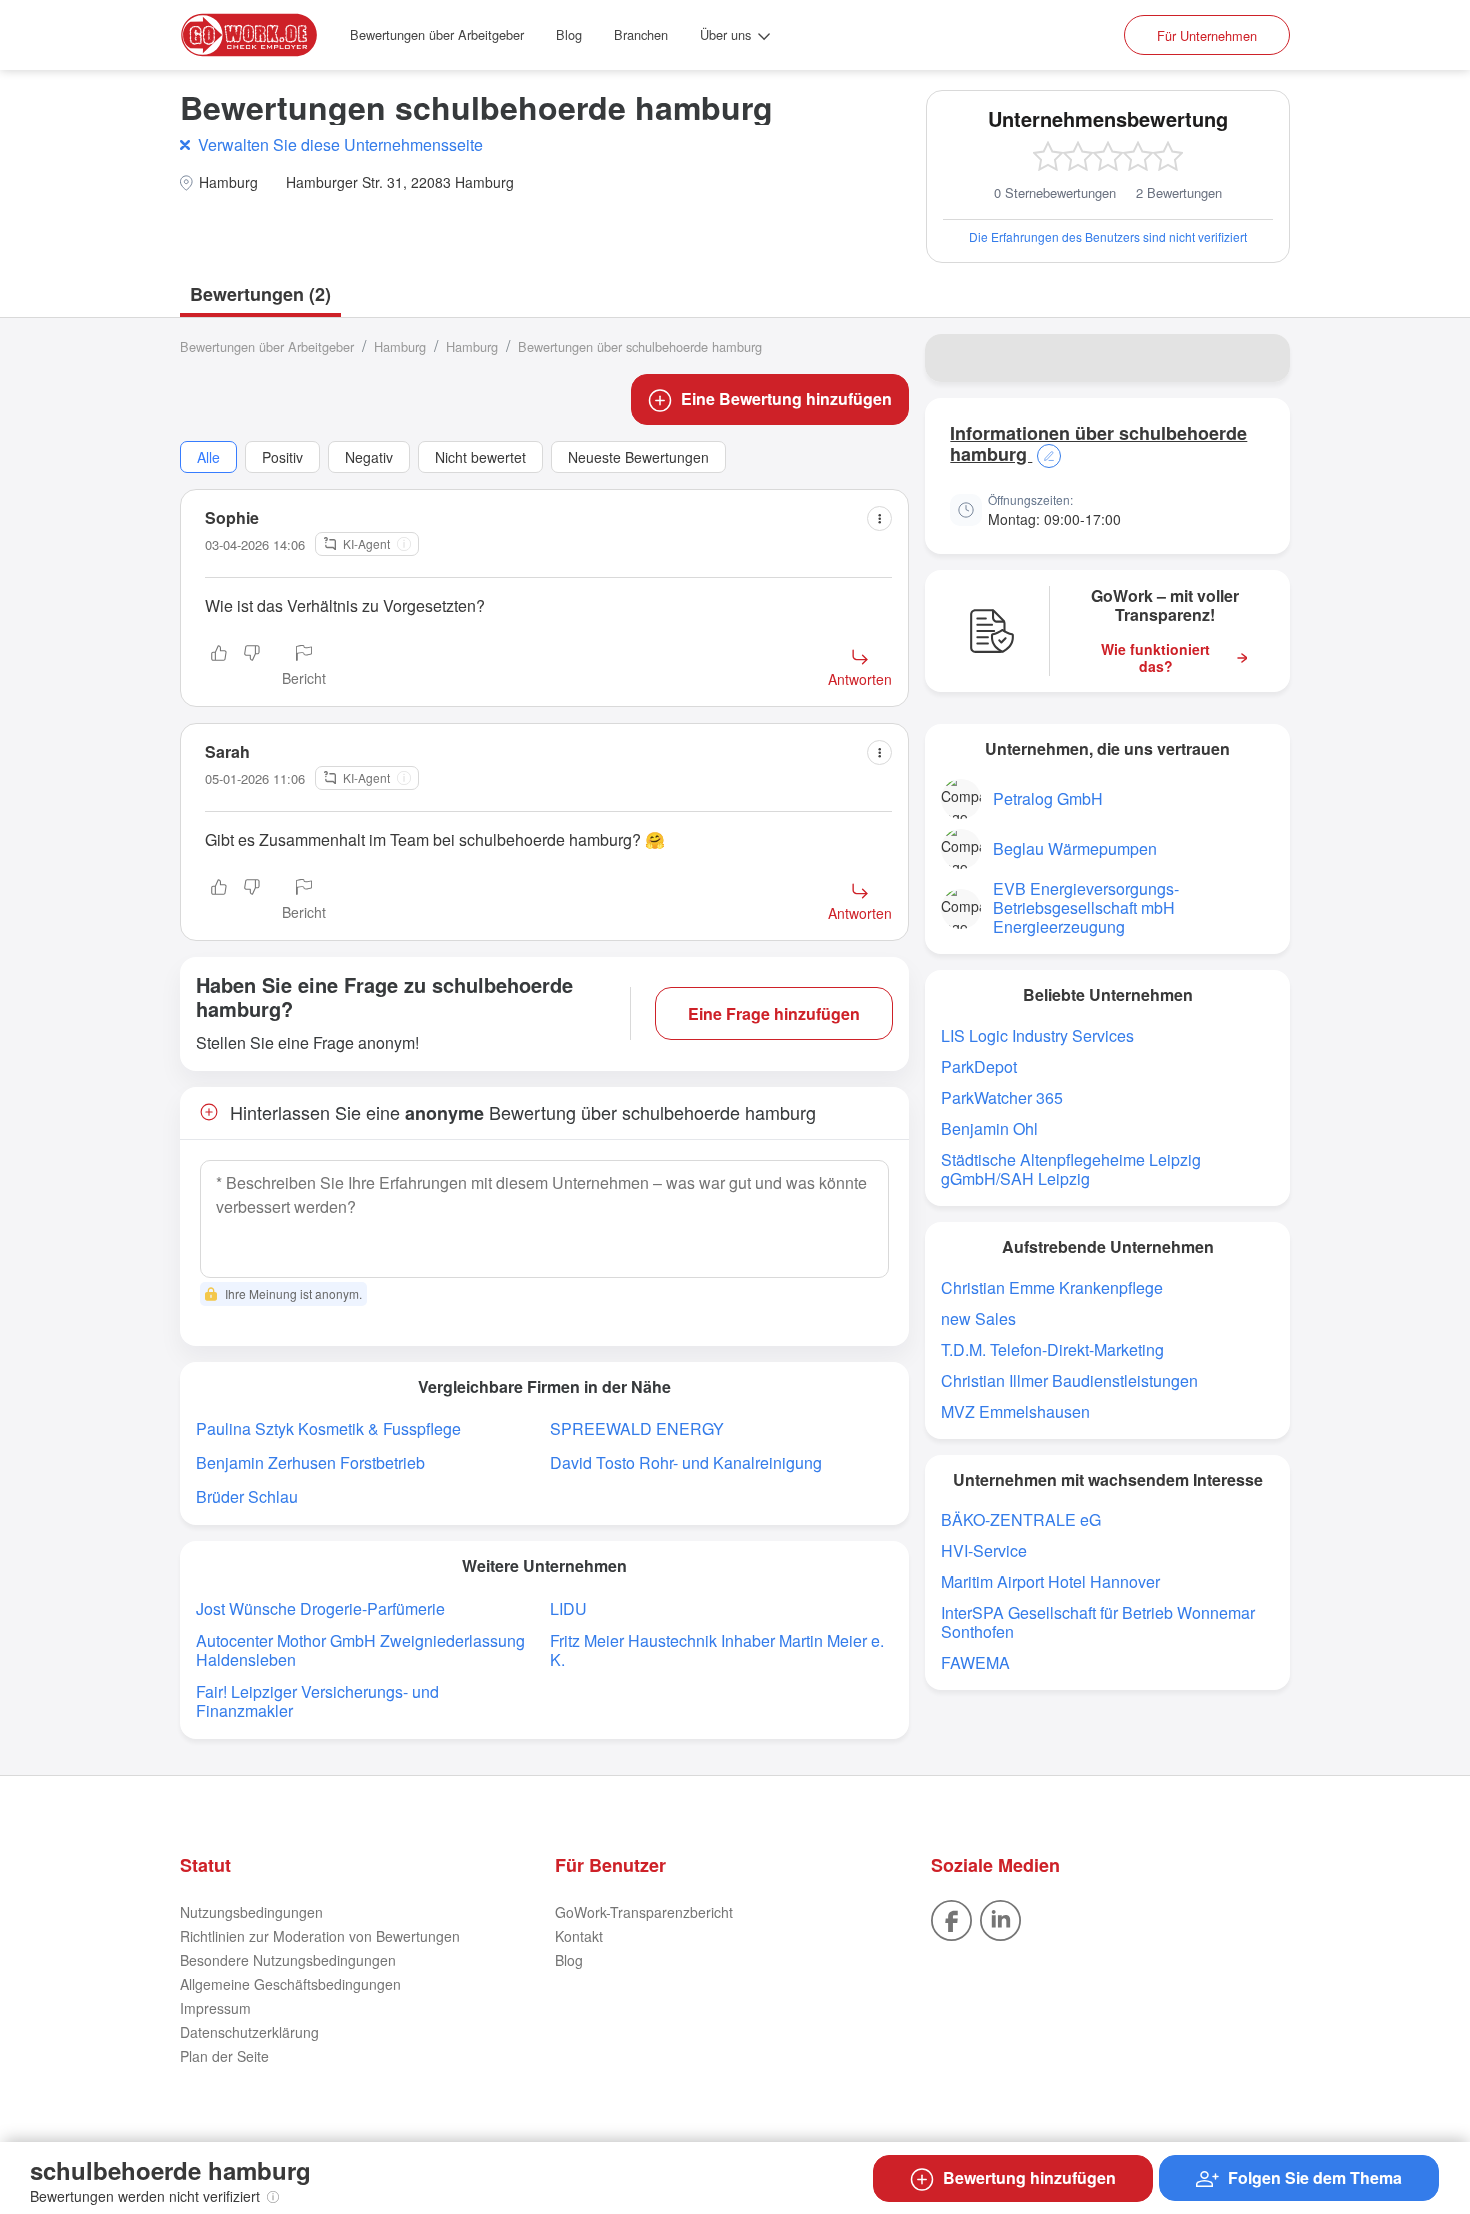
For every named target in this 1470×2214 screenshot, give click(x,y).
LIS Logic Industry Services (1037, 1035)
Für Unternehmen (1207, 35)
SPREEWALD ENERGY (637, 1428)
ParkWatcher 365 (1002, 1097)
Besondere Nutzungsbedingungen (288, 1960)
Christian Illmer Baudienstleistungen (1069, 1380)
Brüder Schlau (247, 1496)
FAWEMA (975, 1662)
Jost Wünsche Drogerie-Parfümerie (320, 1608)
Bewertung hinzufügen (1029, 2177)
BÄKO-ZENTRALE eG (1021, 1519)
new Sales (978, 1318)
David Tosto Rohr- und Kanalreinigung (686, 1462)
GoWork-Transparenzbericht (644, 1912)
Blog (569, 34)
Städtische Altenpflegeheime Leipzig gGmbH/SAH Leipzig (1071, 1169)
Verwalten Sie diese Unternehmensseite (340, 144)
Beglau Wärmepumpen (1075, 848)
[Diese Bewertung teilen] (879, 518)
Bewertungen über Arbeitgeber (437, 34)
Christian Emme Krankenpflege (1052, 1287)
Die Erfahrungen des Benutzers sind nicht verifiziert (1108, 236)
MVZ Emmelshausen (1015, 1411)
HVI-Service (984, 1550)
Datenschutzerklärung (249, 2032)
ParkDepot (979, 1066)
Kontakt (579, 1936)
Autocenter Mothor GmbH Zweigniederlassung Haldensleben (360, 1650)
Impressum (215, 2008)
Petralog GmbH (1048, 798)
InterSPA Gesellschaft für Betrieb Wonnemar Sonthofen (1098, 1622)
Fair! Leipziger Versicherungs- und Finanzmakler (317, 1701)
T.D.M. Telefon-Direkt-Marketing (1052, 1349)
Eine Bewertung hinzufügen (786, 398)
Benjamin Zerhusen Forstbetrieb (310, 1462)
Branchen (641, 34)
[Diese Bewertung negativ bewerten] (252, 667)
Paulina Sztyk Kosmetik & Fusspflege (328, 1428)
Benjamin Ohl (989, 1128)
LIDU (568, 1608)
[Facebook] (951, 1918)
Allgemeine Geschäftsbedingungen (290, 1984)
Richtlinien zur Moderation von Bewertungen (320, 1936)
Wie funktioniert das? (1155, 658)
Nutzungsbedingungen (251, 1912)
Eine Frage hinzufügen (774, 1013)
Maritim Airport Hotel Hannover (1050, 1581)
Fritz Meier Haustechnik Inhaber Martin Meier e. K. (717, 1650)
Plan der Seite (224, 2056)
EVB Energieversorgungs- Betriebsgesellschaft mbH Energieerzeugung (1086, 907)
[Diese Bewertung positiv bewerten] (219, 667)
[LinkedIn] (1000, 1918)
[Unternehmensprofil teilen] (1262, 358)
